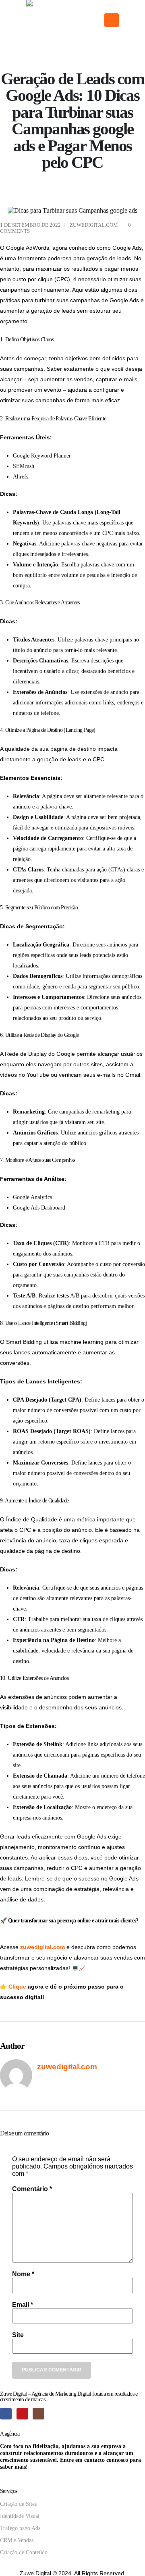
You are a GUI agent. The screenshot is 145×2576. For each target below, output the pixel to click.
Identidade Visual (21, 2516)
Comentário (32, 2189)
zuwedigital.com (94, 225)
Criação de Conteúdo (24, 2552)
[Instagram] (38, 2414)
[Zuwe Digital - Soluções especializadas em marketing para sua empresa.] (62, 20)
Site (18, 2335)
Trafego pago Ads (20, 2528)
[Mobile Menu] (112, 20)
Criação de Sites (18, 2504)
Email (23, 2305)
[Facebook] (6, 2414)
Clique (18, 1987)
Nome (23, 2274)
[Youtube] (22, 2414)
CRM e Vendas (17, 2540)
